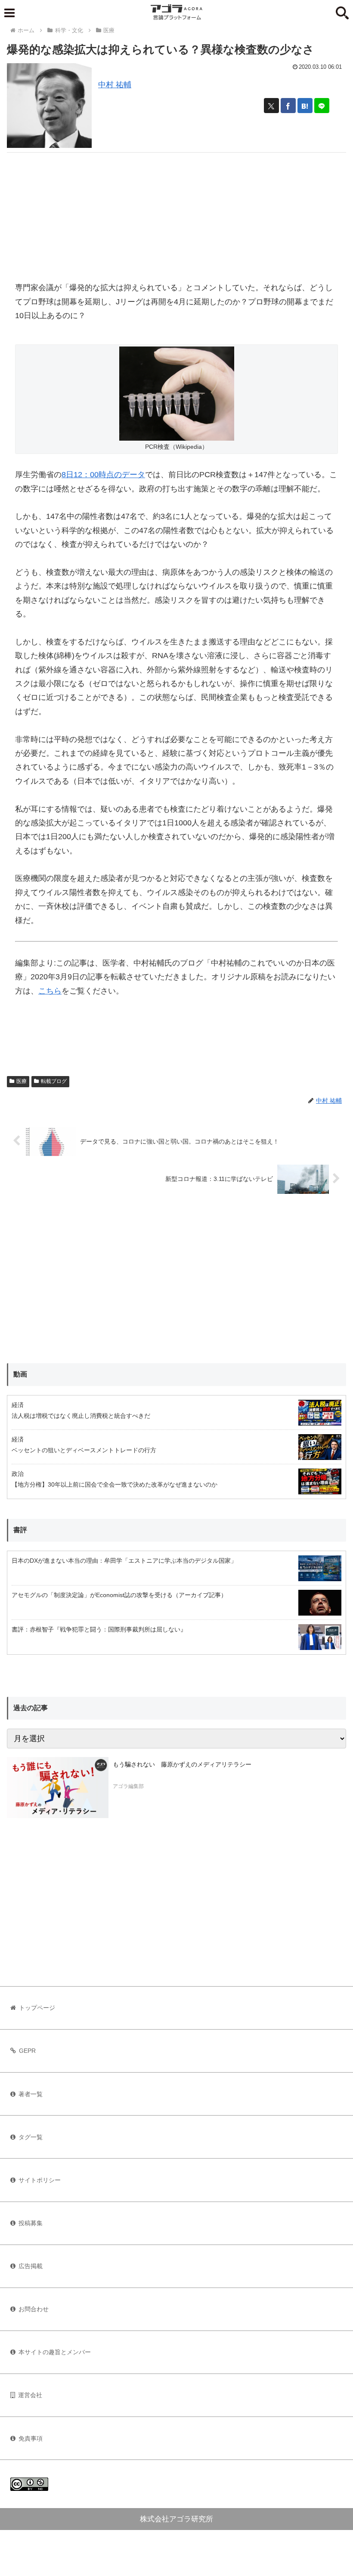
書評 (20, 1530)
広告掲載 (31, 2266)
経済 (18, 1405)
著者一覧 (31, 2094)
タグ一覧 (31, 2137)
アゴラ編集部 (128, 1786)
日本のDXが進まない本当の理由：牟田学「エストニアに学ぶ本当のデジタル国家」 (124, 1561)
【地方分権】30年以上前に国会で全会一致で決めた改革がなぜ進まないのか (115, 1484)
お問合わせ (34, 2309)
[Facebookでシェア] (288, 106)
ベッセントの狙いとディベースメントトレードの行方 (84, 1450)
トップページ (37, 2008)
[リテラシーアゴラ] (58, 1788)
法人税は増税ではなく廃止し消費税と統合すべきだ (81, 1416)
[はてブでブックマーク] (305, 106)
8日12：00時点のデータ (103, 475)
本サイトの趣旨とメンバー (55, 2352)
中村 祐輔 (115, 85)
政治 (18, 1474)
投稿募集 (31, 2223)
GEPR (27, 2051)
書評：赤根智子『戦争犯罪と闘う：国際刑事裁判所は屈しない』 (99, 1629)
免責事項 (31, 2438)
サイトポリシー (40, 2180)
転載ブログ (54, 1081)
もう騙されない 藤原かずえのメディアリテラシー (182, 1764)
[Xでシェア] (271, 106)
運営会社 (30, 2395)
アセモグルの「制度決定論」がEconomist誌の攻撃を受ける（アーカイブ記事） (119, 1595)
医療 (22, 1081)
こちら (50, 991)
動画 (20, 1374)
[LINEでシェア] (322, 106)
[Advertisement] (176, 213)
